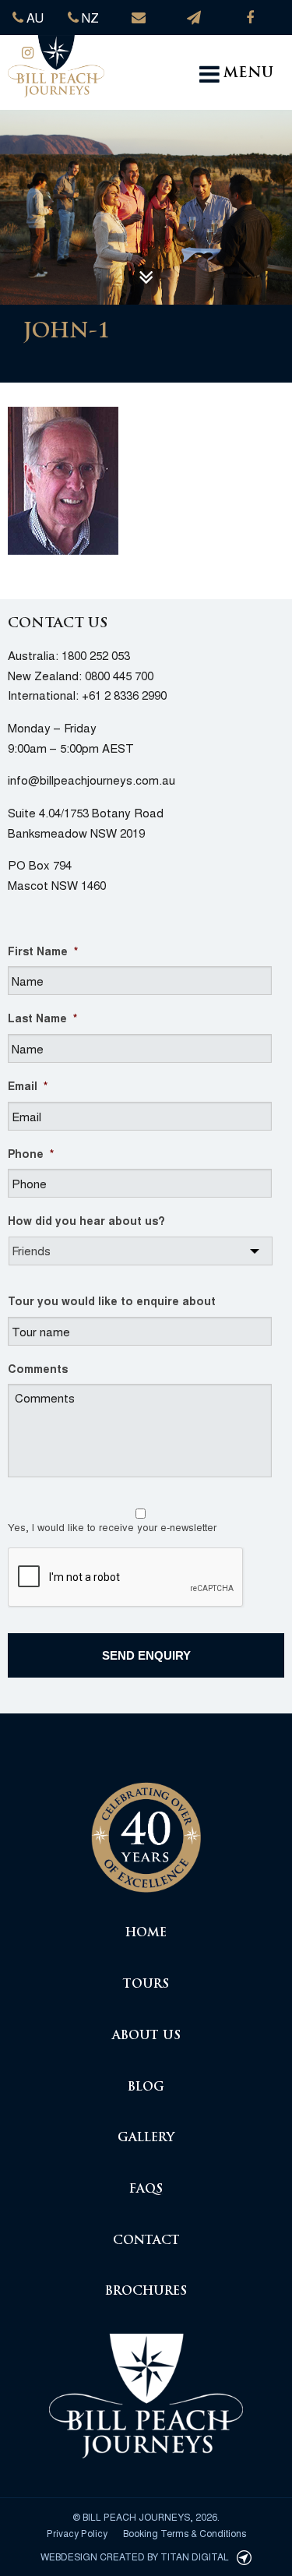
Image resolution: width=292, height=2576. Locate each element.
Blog (146, 2088)
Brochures (146, 2292)
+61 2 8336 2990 (124, 695)
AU (33, 18)
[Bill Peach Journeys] (146, 1829)
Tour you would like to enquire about (112, 1300)
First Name (43, 951)
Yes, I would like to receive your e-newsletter (112, 1527)
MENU (248, 74)
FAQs (146, 2190)
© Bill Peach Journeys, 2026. (146, 2516)
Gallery (146, 2138)
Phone (31, 1153)
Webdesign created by (135, 2556)
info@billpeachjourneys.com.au (91, 780)
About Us (146, 2036)
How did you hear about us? (86, 1220)
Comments (38, 1368)
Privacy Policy (77, 2533)
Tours (146, 1985)
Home (146, 1934)
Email (28, 1085)
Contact (146, 2241)
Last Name (42, 1018)
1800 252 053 (96, 655)
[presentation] (126, 1578)
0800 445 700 (119, 675)
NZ (89, 18)
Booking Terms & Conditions (185, 2533)
